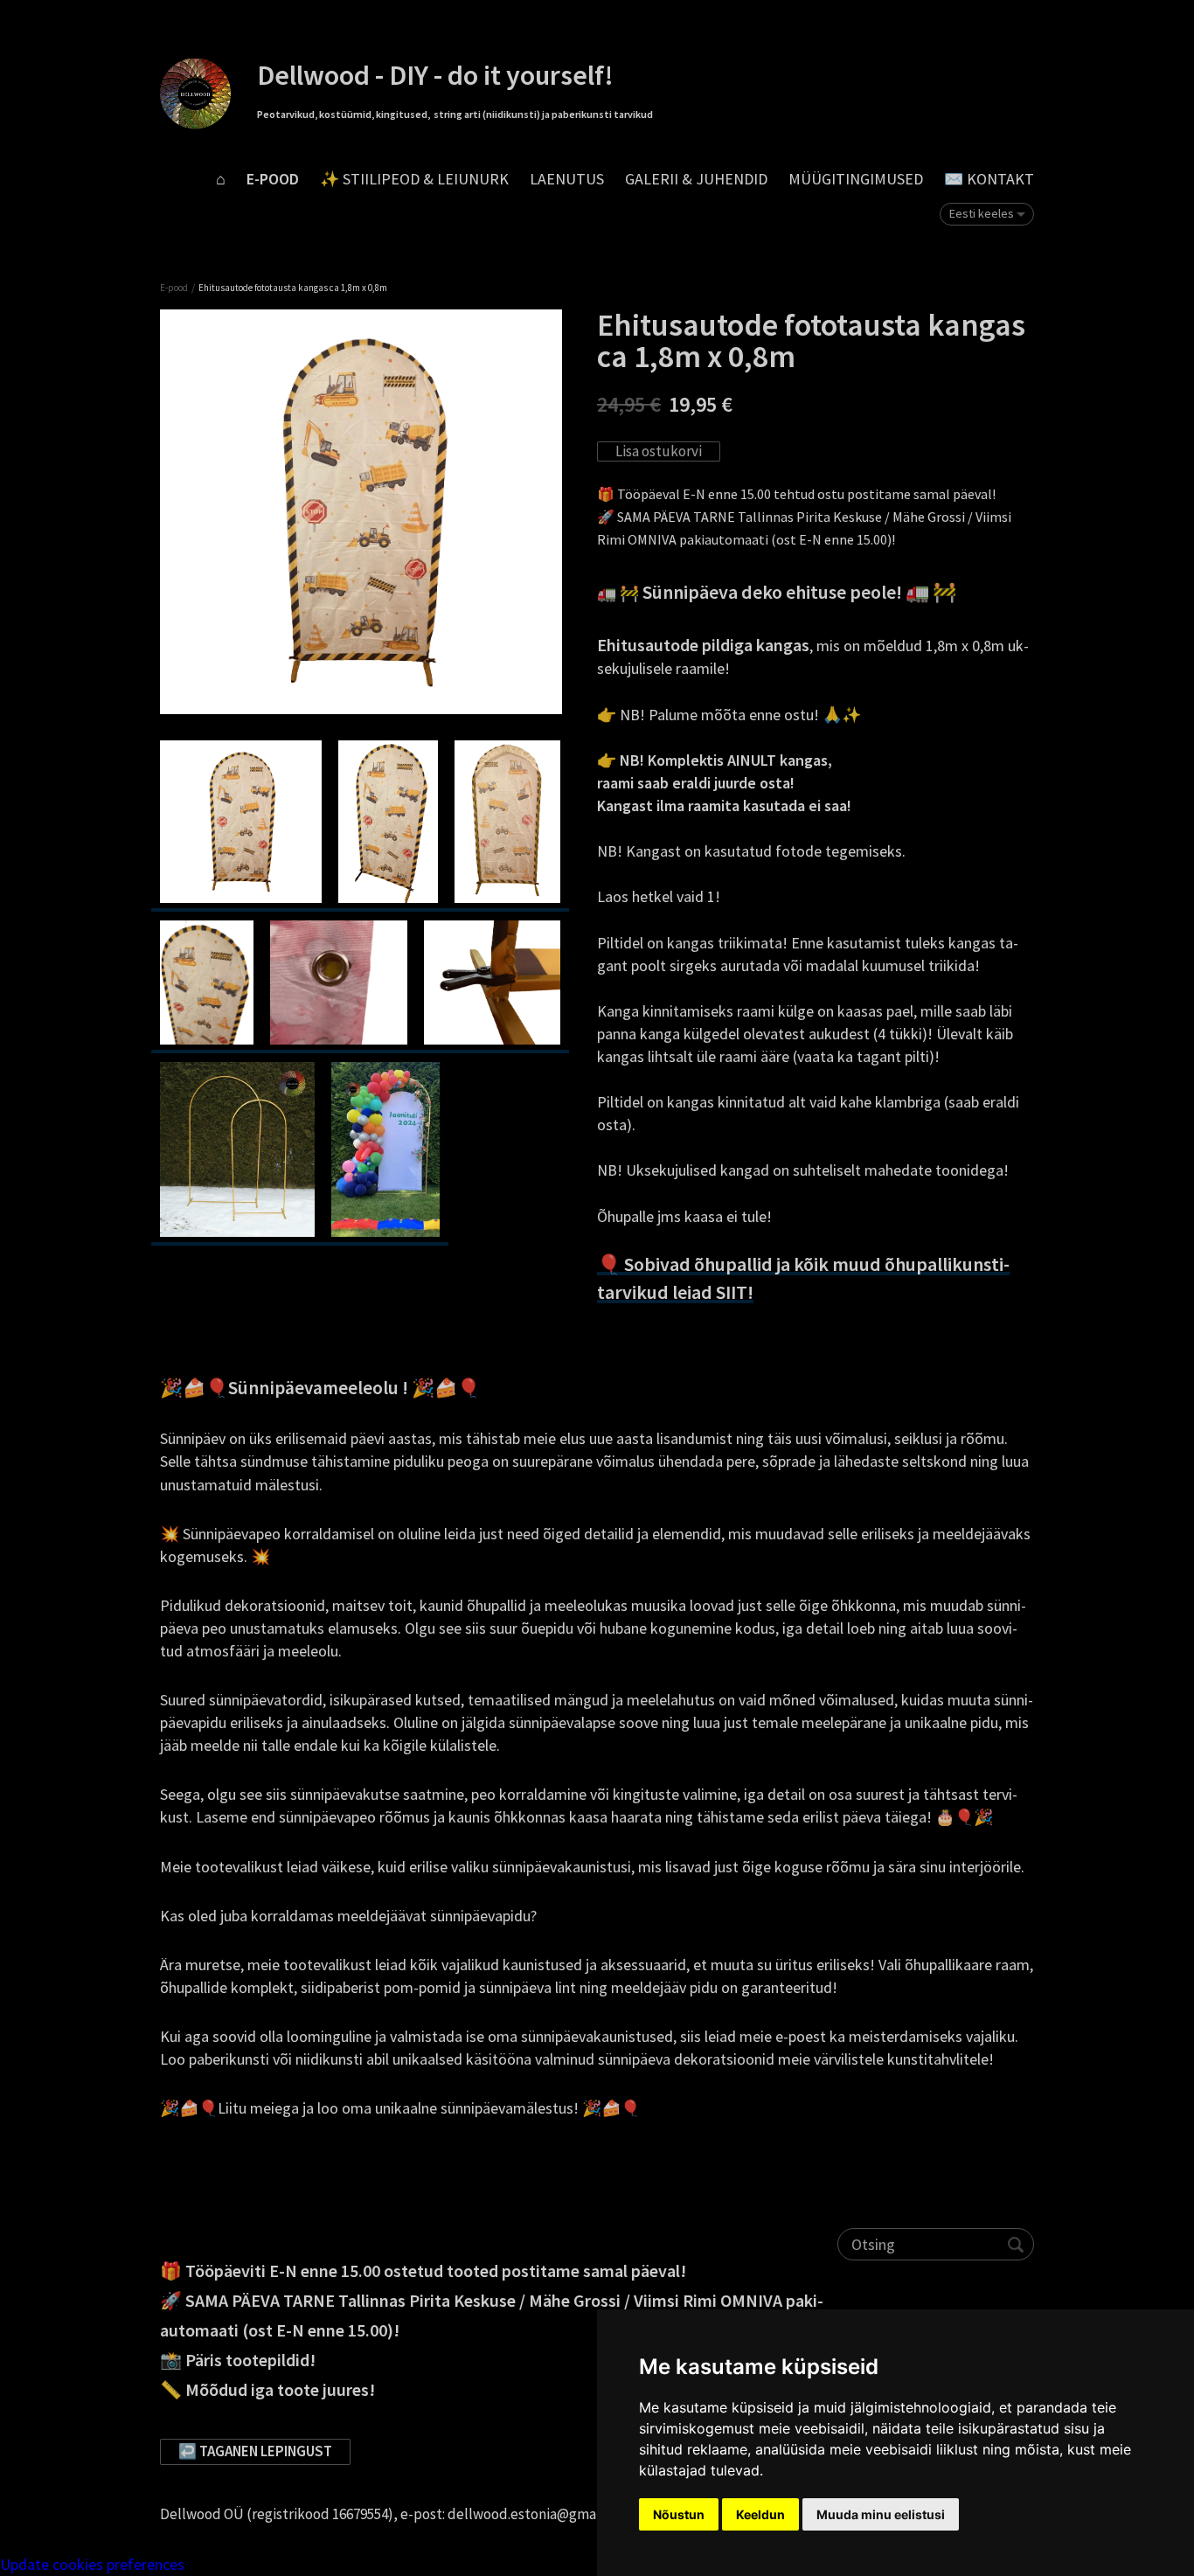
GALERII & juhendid (696, 179)
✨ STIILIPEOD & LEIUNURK (414, 179)
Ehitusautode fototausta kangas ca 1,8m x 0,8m (293, 288)
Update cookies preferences (92, 2564)
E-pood (273, 179)
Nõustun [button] (679, 2514)
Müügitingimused (856, 179)
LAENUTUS (567, 179)
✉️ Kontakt (989, 179)
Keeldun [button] (760, 2514)
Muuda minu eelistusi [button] (881, 2514)
